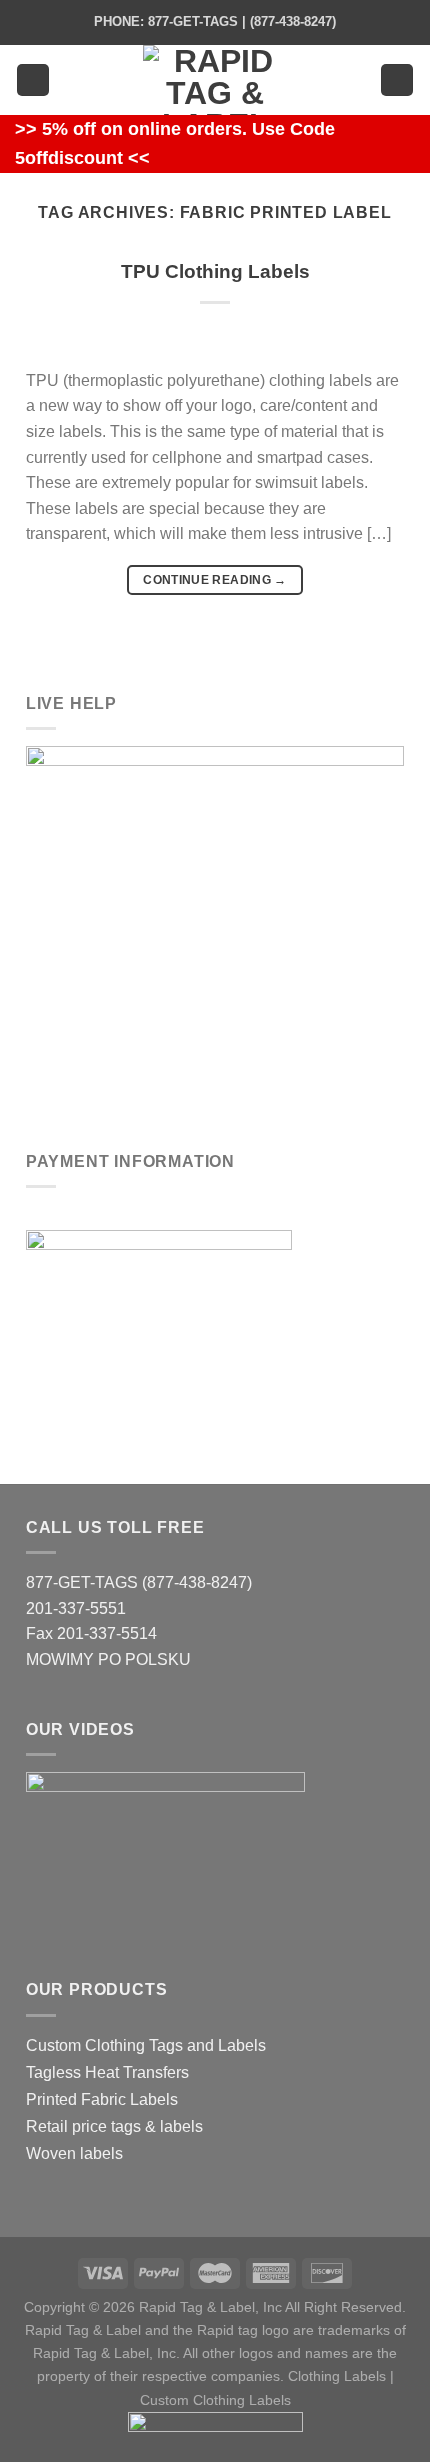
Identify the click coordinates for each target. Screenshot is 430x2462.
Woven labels (74, 2153)
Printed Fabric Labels (102, 2099)
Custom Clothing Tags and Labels (146, 2045)
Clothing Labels (337, 2376)
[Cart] (397, 80)
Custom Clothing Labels (215, 2400)
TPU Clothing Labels (215, 271)
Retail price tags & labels (114, 2126)
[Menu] (33, 80)
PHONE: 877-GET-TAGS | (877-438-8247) (215, 21)
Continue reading (215, 580)
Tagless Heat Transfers (107, 2072)
